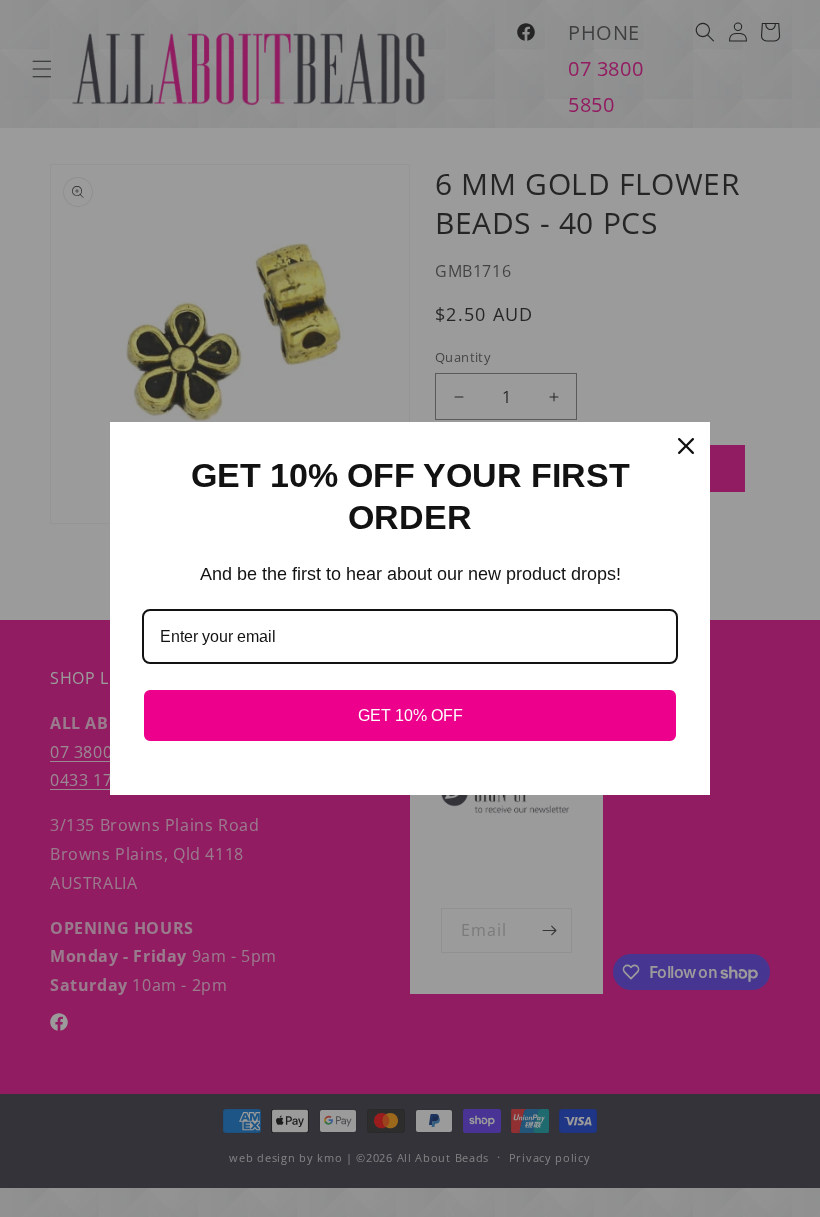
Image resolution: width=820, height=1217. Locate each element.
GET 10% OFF (410, 715)
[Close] (686, 446)
